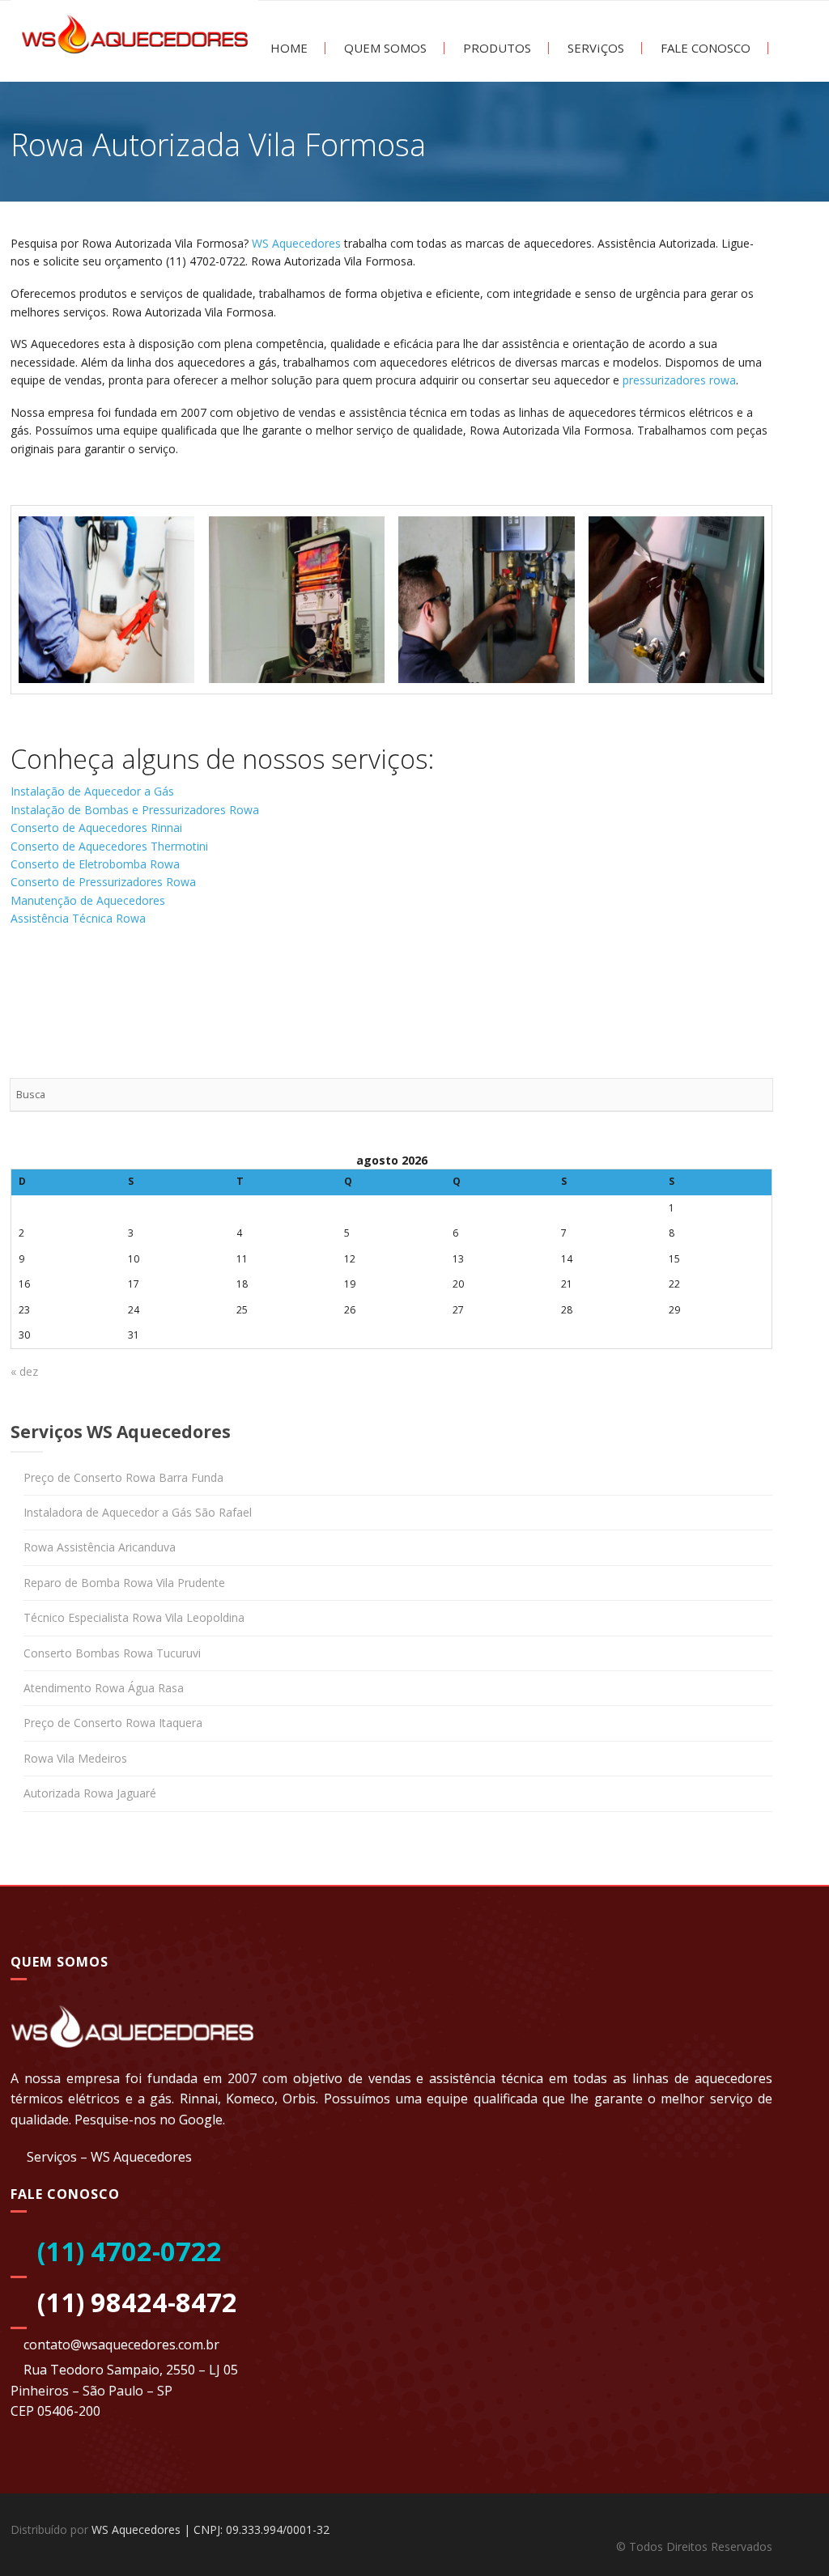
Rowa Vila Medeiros (75, 1758)
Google (201, 2120)
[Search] (756, 1095)
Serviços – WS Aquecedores (109, 2157)
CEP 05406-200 (55, 2411)
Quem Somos (384, 48)
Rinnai (199, 2099)
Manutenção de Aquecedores (88, 900)
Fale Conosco (704, 48)
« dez (24, 1371)
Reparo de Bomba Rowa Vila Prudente (124, 1583)
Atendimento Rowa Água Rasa (104, 1688)
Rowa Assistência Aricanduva (100, 1547)
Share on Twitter (73, 986)
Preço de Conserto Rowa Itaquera (113, 1723)
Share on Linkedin (117, 986)
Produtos (495, 48)
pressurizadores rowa (679, 380)
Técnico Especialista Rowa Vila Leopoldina (134, 1617)
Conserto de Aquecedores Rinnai (96, 828)
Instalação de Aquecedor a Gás (92, 791)
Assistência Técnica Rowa (78, 918)
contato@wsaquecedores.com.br (121, 2345)
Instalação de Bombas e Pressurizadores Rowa (135, 810)
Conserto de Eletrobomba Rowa (95, 864)
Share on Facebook (29, 986)
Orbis (299, 2099)
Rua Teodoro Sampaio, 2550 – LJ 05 (131, 2370)
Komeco (250, 2099)
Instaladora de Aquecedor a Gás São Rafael (138, 1512)
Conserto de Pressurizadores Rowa (103, 882)
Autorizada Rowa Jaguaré (90, 1793)
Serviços (594, 48)
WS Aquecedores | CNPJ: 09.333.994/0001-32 (210, 2529)
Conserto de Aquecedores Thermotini (109, 846)
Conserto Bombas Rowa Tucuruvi (112, 1653)
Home (287, 48)
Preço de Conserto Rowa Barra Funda (123, 1477)
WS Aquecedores (296, 243)
